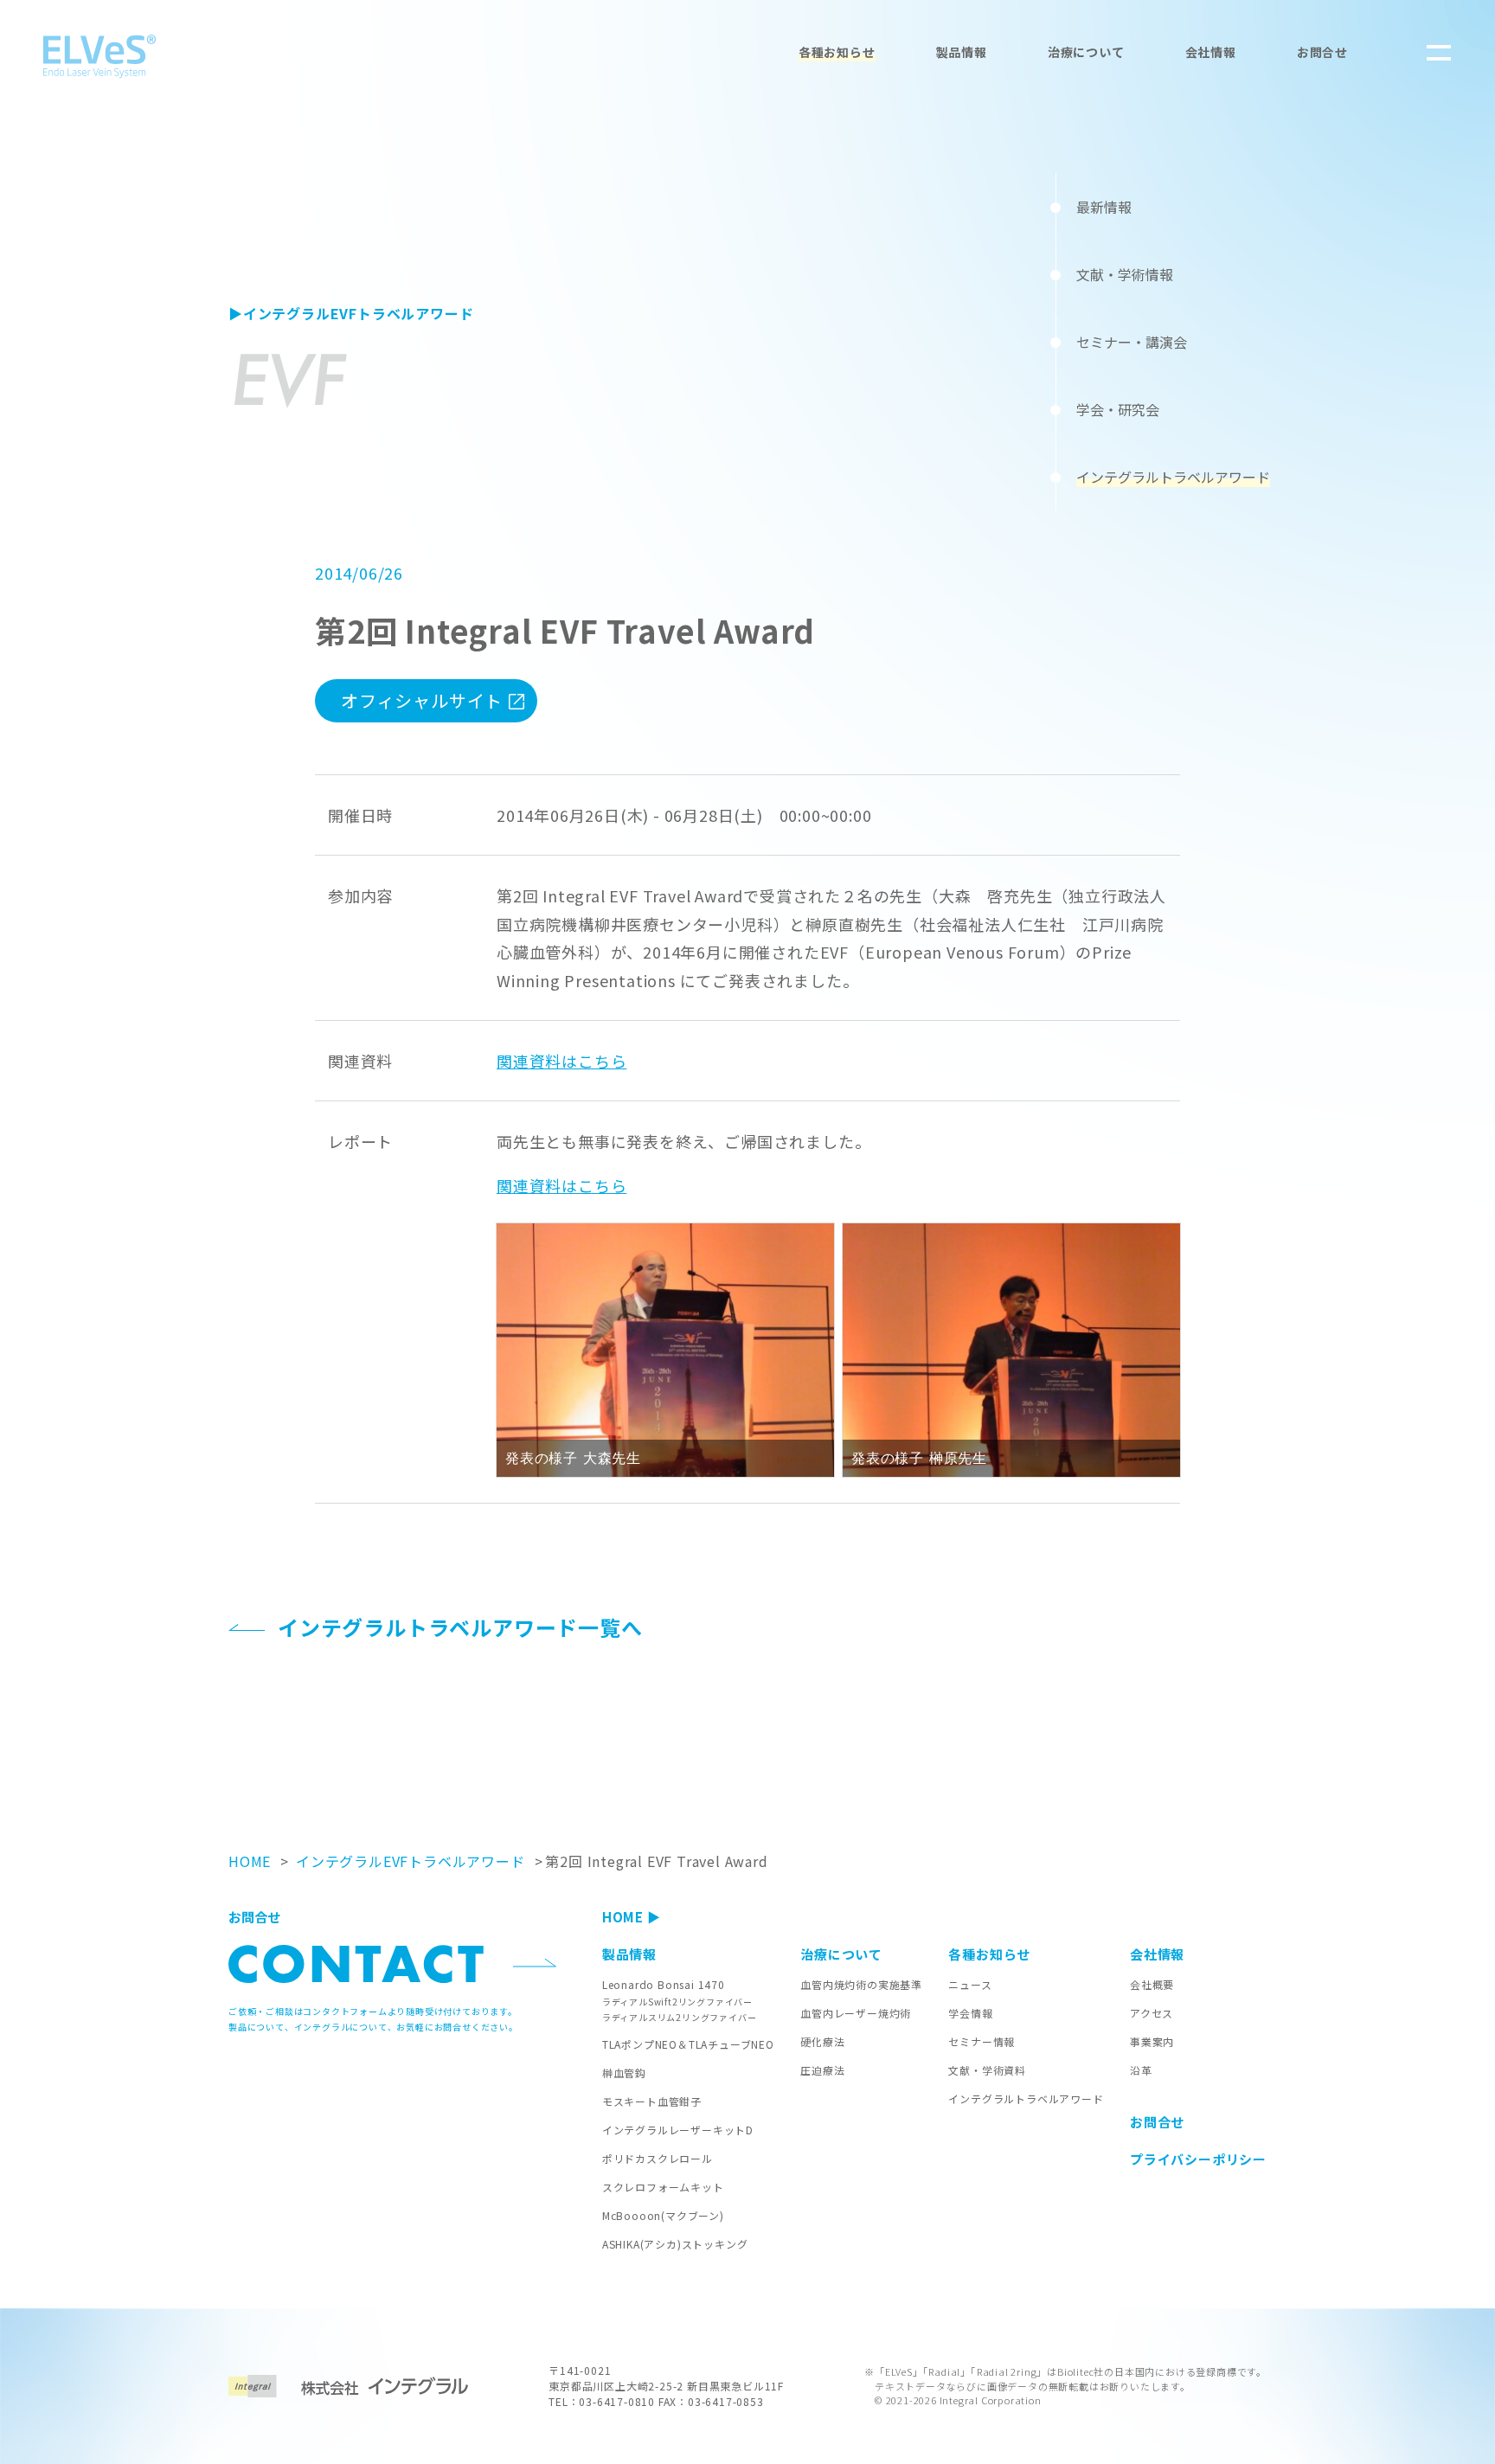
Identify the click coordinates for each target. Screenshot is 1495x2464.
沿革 (1141, 2070)
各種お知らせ (837, 52)
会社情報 (1211, 52)
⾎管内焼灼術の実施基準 (861, 1984)
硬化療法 (822, 2041)
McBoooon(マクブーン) (663, 2215)
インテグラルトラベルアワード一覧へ (460, 1627)
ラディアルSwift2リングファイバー (677, 2002)
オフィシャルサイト (422, 700)
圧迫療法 (822, 2070)
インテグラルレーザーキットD (678, 2130)
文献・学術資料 (987, 2070)
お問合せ (1322, 52)
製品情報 (962, 52)
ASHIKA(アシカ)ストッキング (675, 2244)
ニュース (970, 1984)
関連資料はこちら (561, 1061)
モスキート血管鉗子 (652, 2101)
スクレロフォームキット (663, 2187)
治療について (1086, 52)
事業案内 (1152, 2041)
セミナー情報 (982, 2041)
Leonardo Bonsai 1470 (664, 1984)
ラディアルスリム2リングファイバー (680, 2017)
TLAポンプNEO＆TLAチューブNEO (688, 2044)
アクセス (1152, 2013)
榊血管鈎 (624, 2073)
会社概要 (1152, 1984)
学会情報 (970, 2013)
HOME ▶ (632, 1917)
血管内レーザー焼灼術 (856, 2013)
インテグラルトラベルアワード (1026, 2098)
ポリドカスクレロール (658, 2158)
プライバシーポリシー (1198, 2159)
